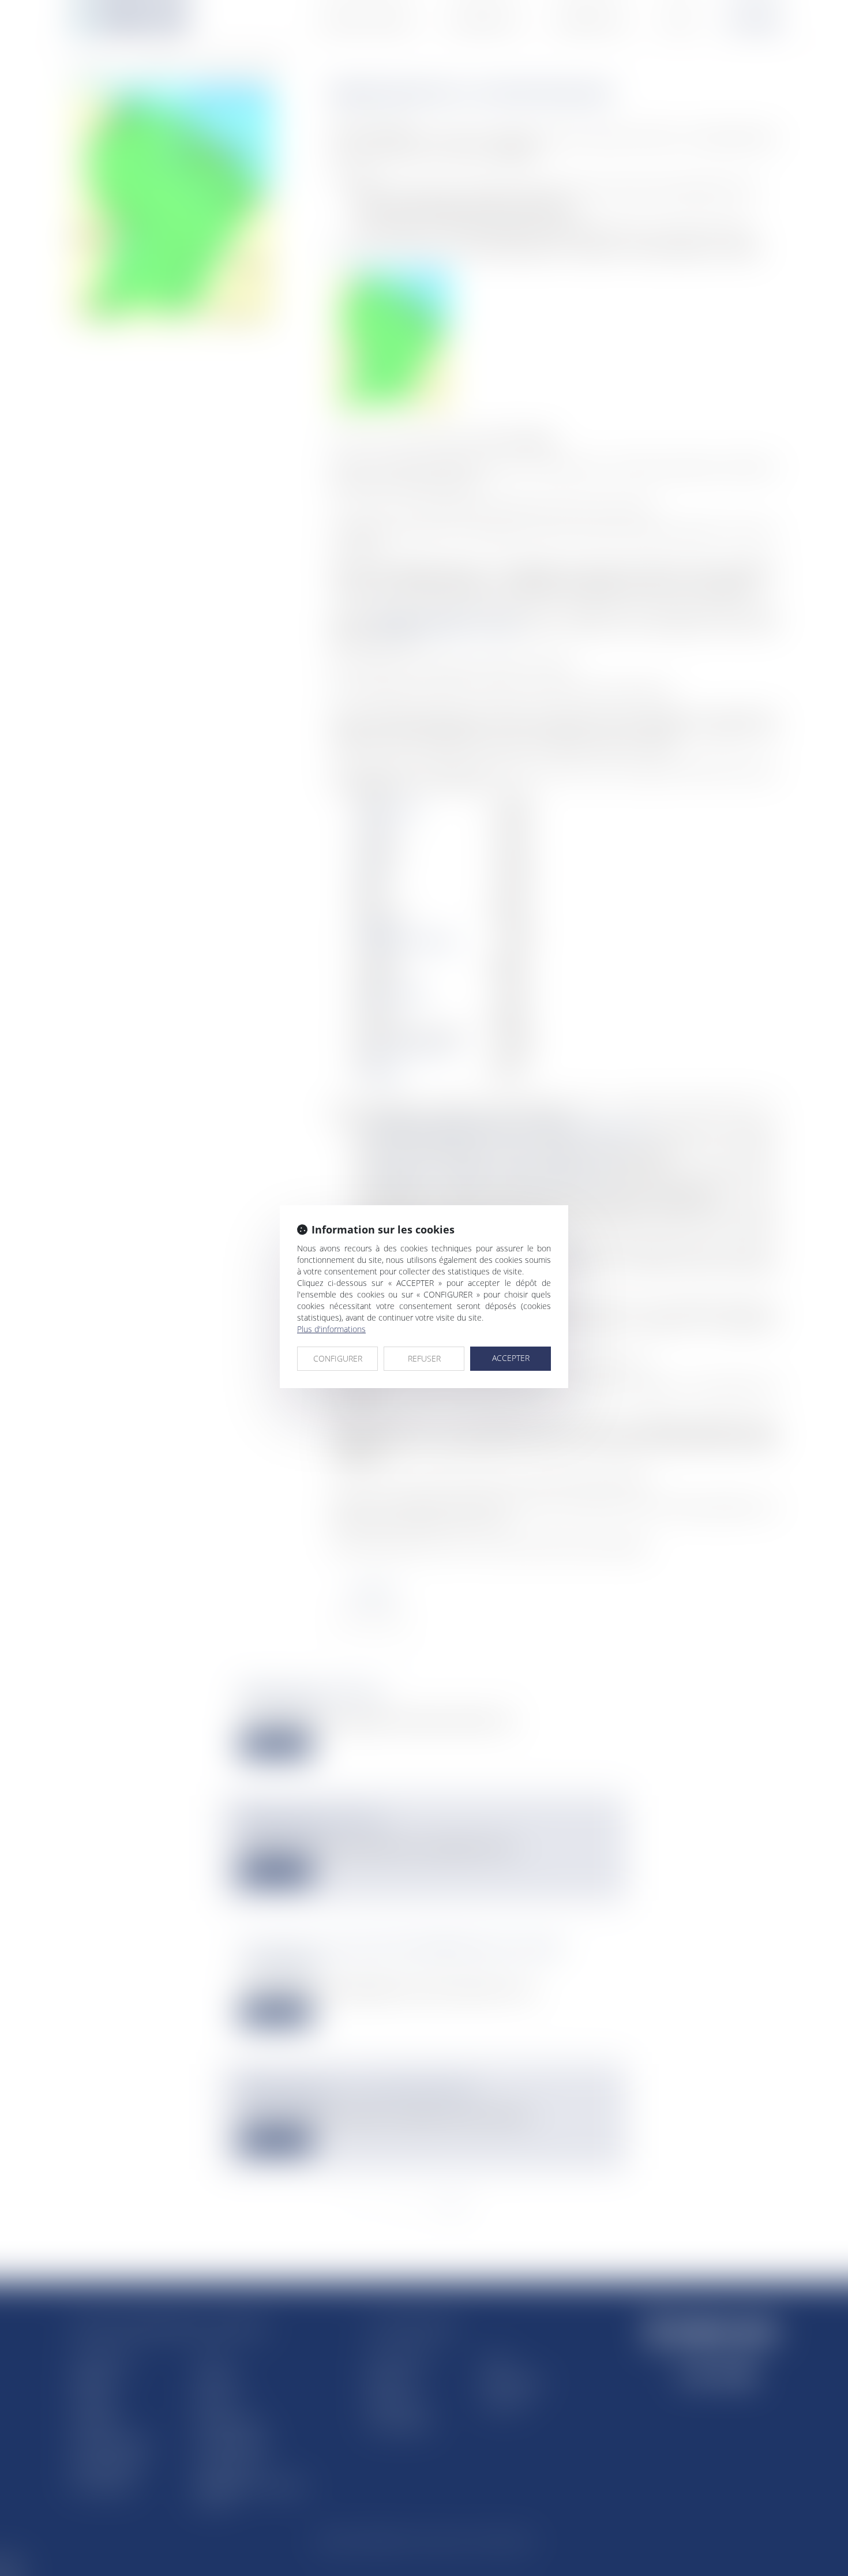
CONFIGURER (338, 1358)
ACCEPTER (511, 1358)
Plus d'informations (331, 1329)
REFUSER (424, 1358)
